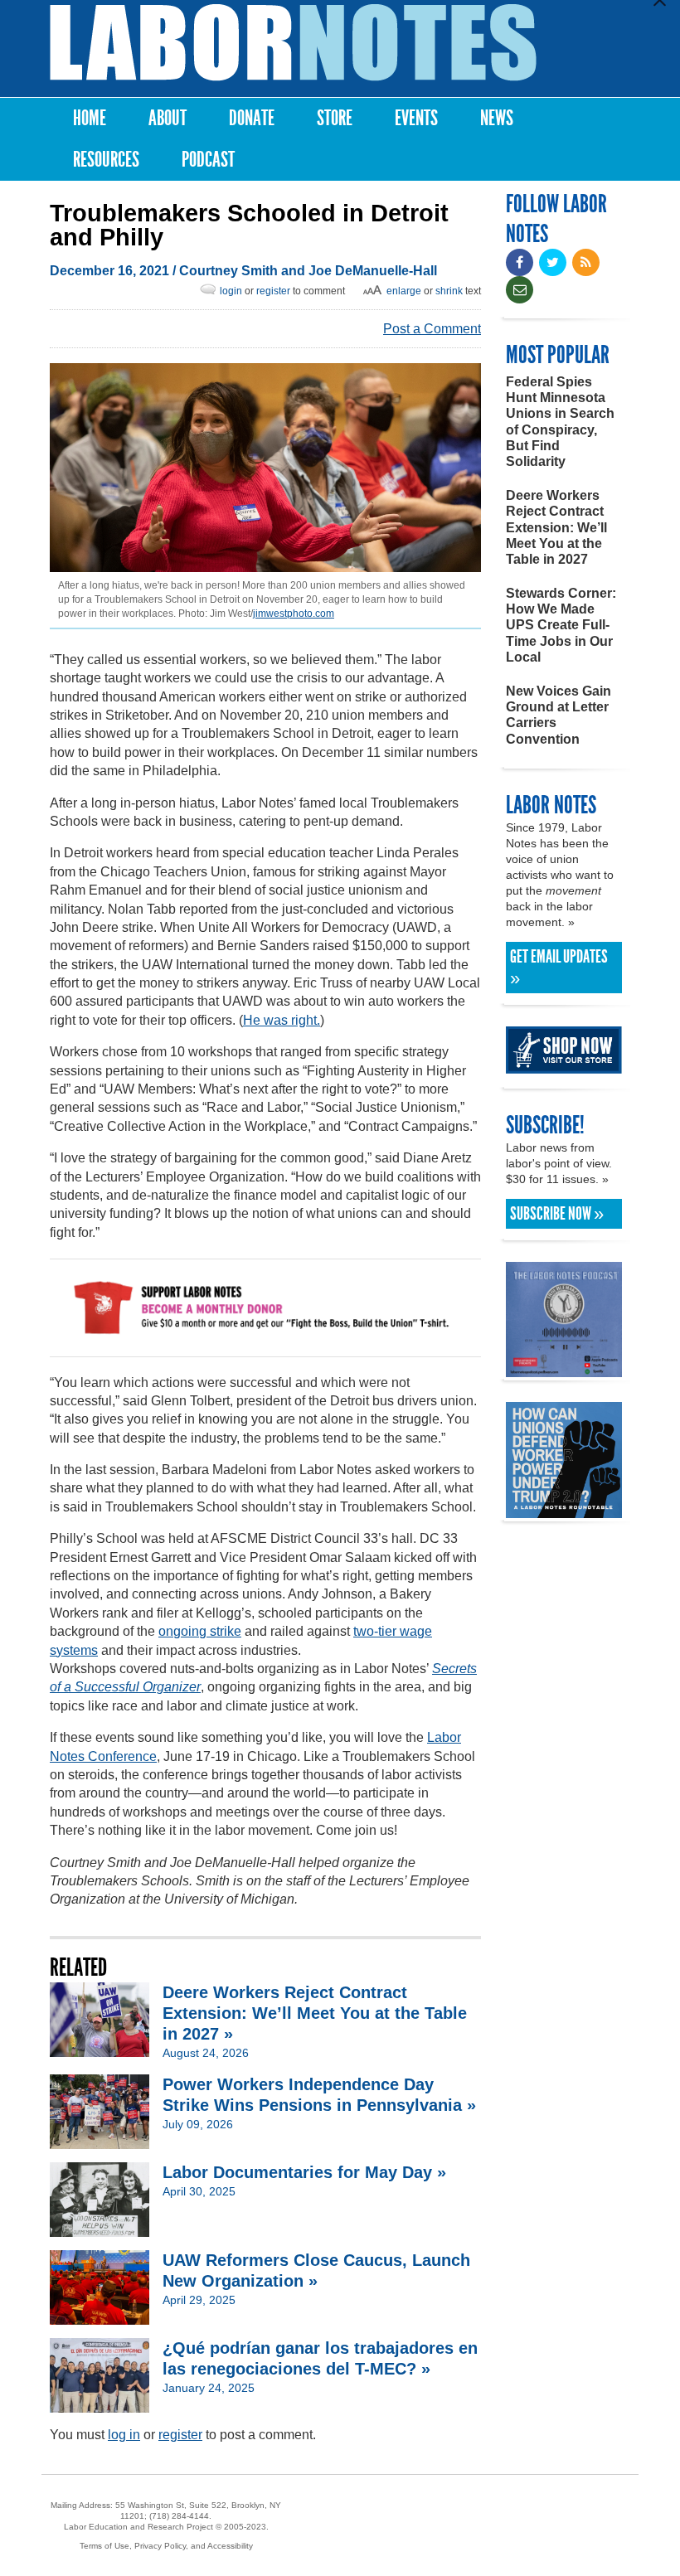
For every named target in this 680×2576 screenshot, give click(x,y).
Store (335, 118)
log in (124, 2435)
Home (90, 118)
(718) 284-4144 (179, 2516)
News (497, 118)
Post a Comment (432, 329)
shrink (449, 291)
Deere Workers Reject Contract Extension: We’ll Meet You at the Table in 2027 (556, 527)
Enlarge (404, 291)
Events (416, 118)
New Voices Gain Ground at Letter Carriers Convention (559, 715)
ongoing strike (200, 1631)
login (231, 291)
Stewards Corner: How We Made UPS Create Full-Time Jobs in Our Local (561, 625)
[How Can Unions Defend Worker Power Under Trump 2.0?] (564, 1510)
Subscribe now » (557, 1214)
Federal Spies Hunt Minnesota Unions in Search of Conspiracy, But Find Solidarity (560, 422)
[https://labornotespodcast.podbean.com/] (564, 1369)
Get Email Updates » (559, 968)
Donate (252, 118)
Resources (106, 160)
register (273, 291)
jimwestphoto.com (294, 614)
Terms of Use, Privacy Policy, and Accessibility (166, 2546)
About (168, 118)
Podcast (208, 160)
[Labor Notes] (293, 43)
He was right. (282, 1020)
